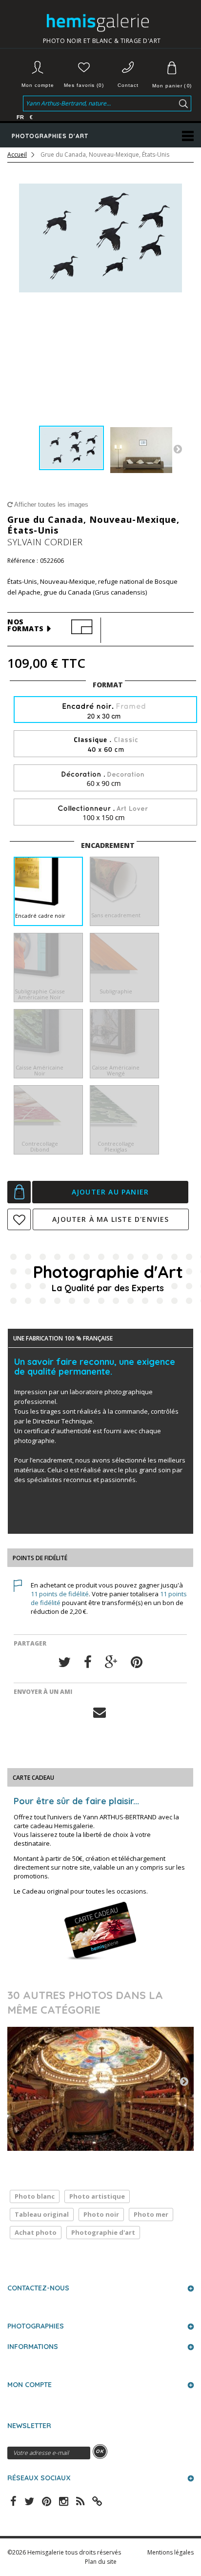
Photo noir (101, 2214)
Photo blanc (35, 2196)
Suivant (178, 449)
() (172, 86)
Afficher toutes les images (50, 505)
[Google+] (111, 1662)
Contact (128, 85)
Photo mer (151, 2214)
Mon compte (38, 85)
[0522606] (71, 448)
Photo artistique (97, 2196)
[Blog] (97, 2500)
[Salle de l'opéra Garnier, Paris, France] (100, 2089)
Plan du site (101, 2562)
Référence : (23, 561)
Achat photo (36, 2232)
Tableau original (42, 2214)
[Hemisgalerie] (102, 23)
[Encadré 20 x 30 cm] (105, 711)
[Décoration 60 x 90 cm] (105, 778)
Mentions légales (171, 2552)
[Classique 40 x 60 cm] (105, 744)
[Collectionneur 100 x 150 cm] (105, 813)
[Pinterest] (137, 1662)
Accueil (17, 155)
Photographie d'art (103, 2232)
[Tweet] (64, 1662)
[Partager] (88, 1662)
